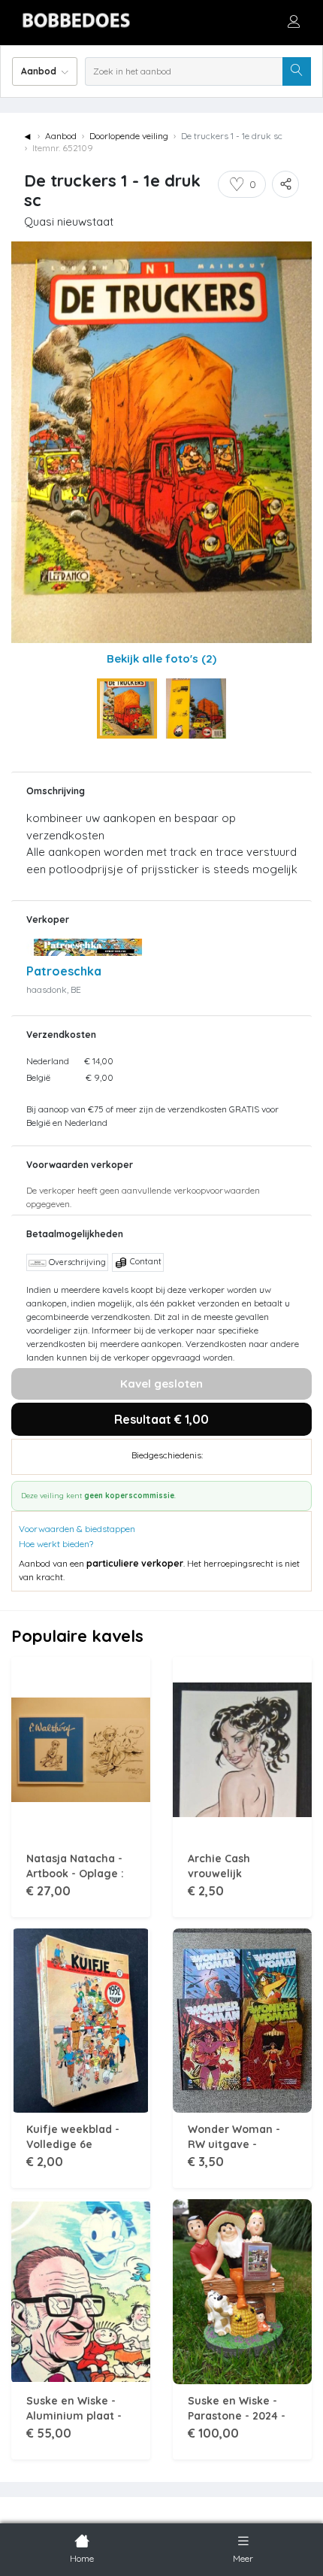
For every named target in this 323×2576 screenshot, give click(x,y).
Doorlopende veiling (129, 136)
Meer (243, 2558)
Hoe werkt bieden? (56, 1544)
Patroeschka (64, 971)
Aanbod (61, 136)
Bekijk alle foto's (161, 658)
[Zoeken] (297, 71)
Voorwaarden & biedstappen (77, 1529)
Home (82, 2558)
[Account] (294, 21)
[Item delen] (285, 184)
